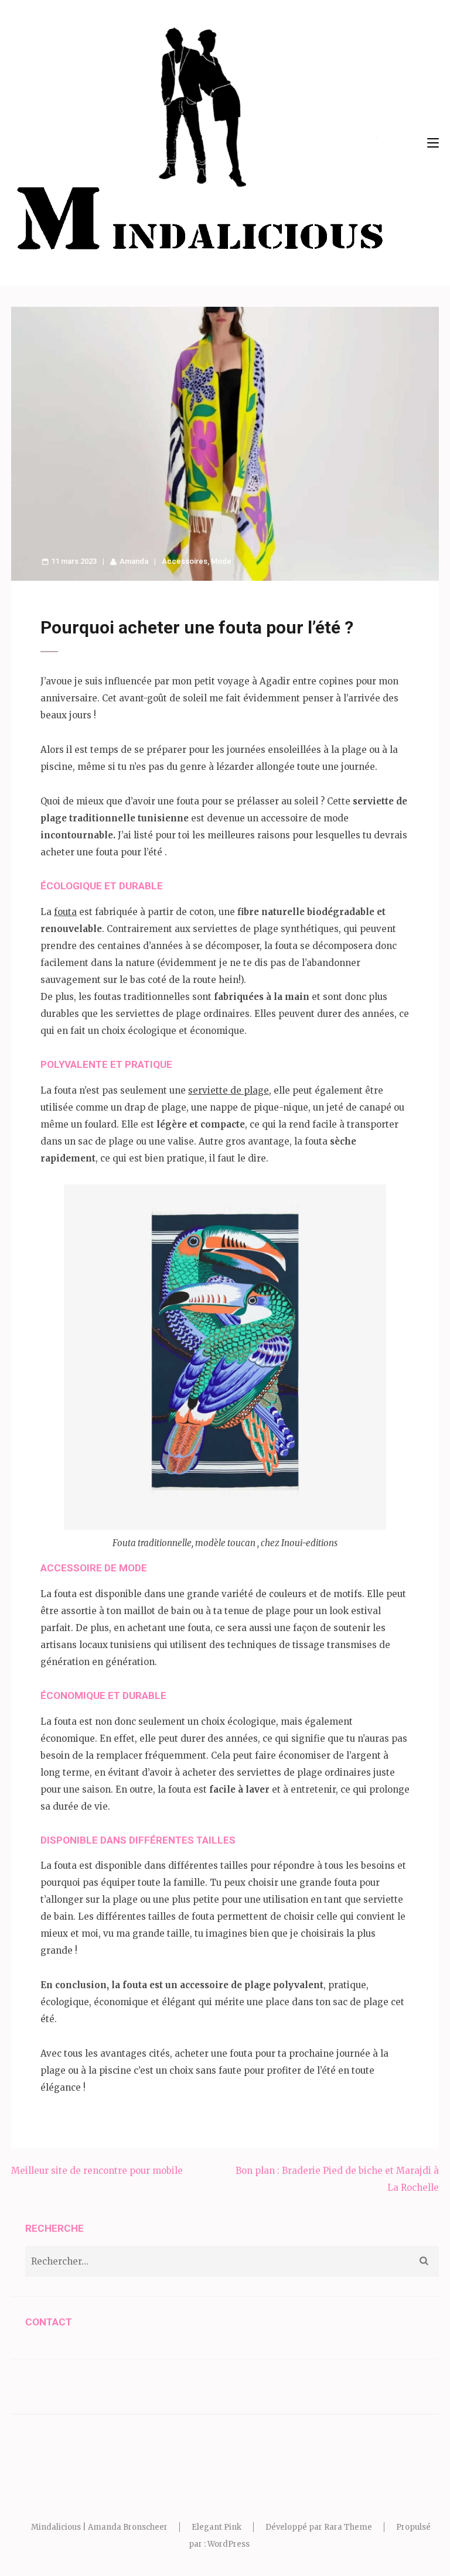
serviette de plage (229, 1090)
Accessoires (185, 561)
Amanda (134, 561)
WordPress (229, 2544)
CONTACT (49, 2322)
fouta (65, 912)
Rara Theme (348, 2527)
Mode (221, 561)
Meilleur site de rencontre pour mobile (97, 2171)
